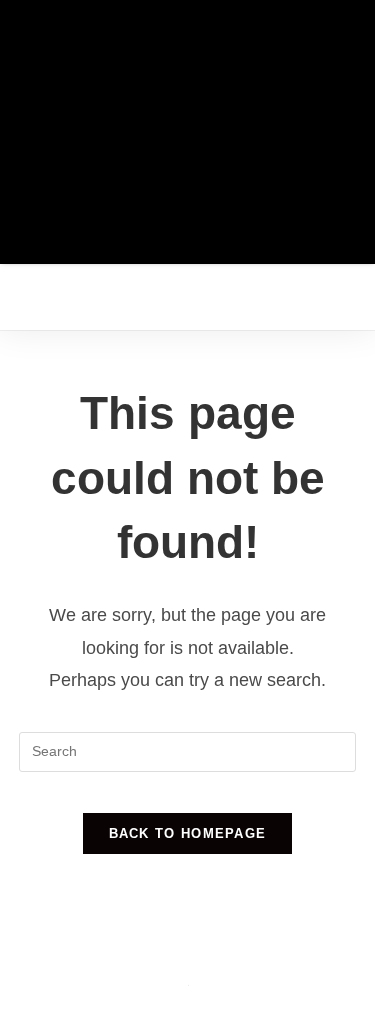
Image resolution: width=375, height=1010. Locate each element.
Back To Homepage (188, 833)
